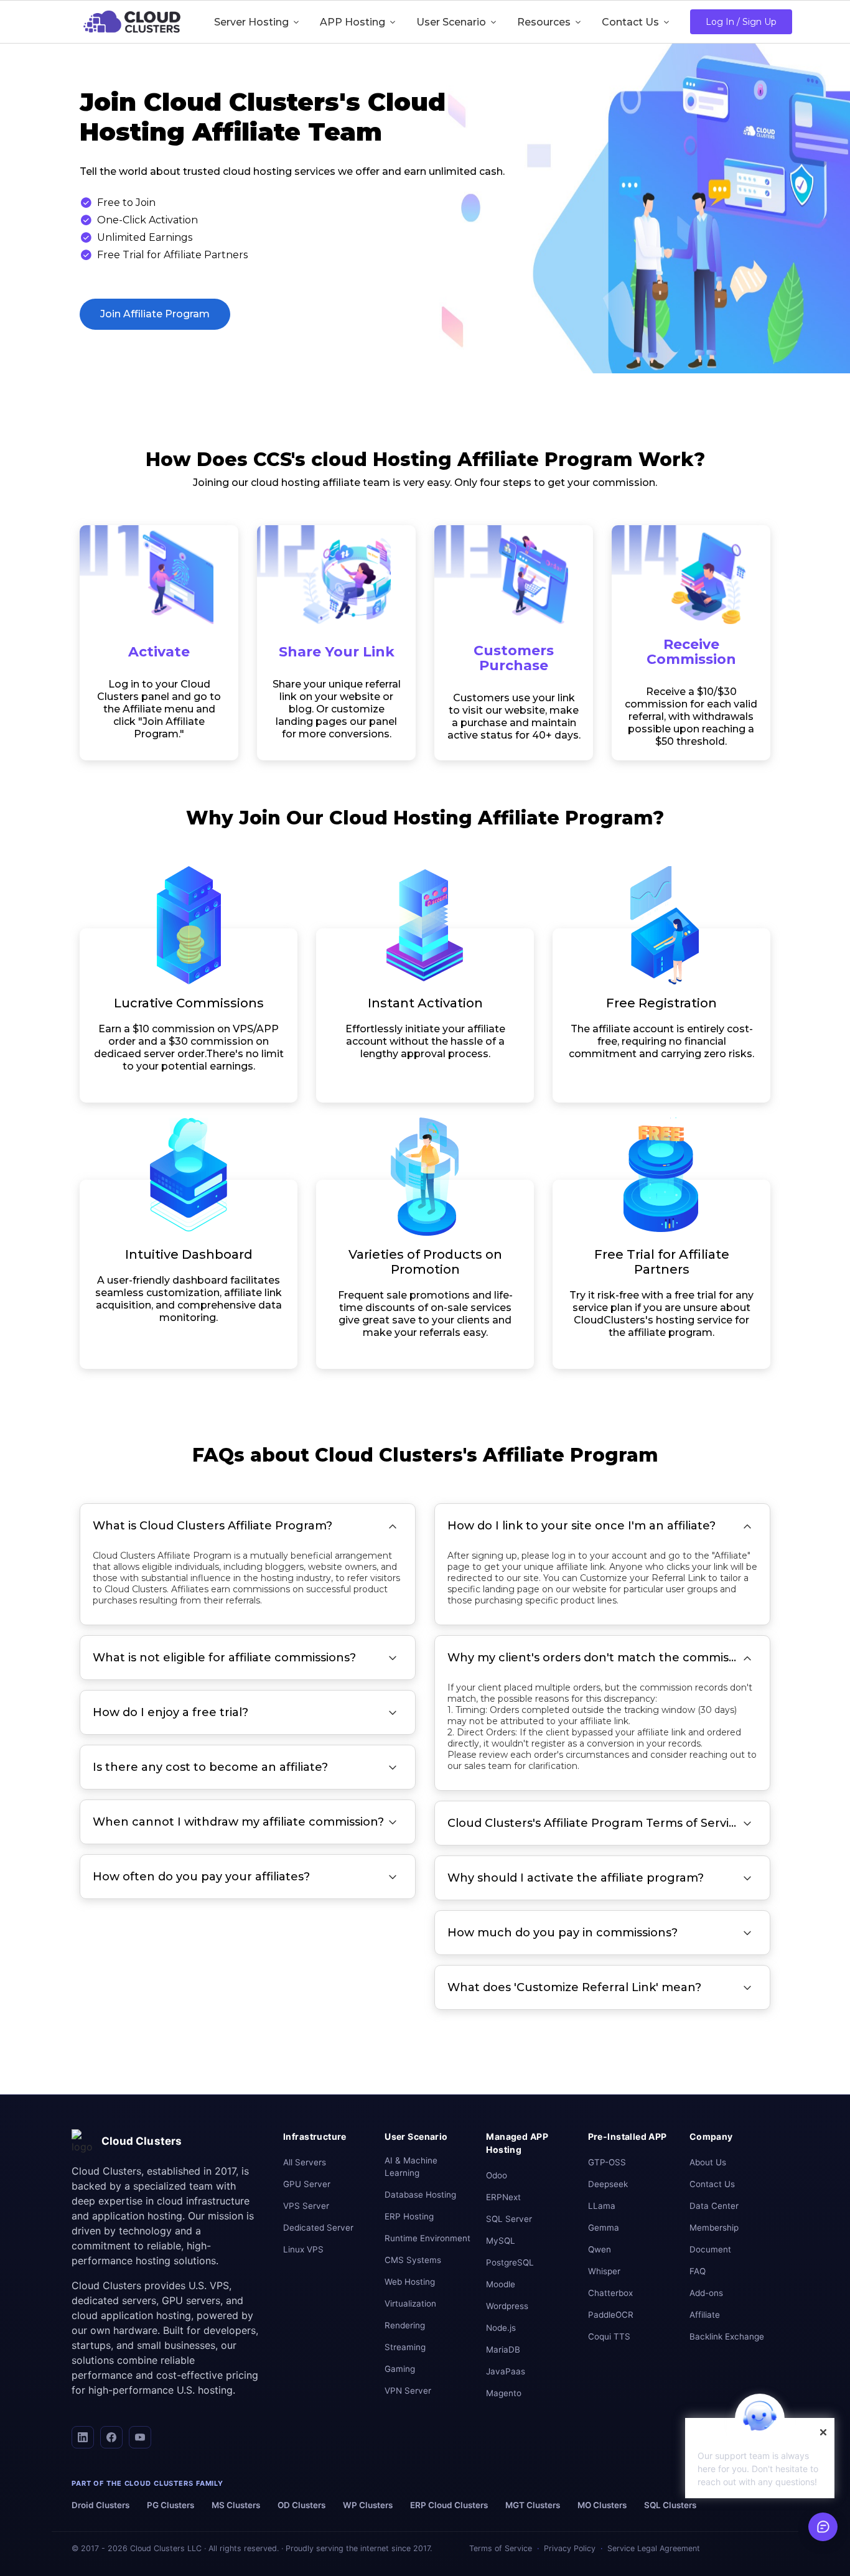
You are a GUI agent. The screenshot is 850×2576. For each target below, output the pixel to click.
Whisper (604, 2271)
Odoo (497, 2175)
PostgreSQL (510, 2262)
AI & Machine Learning (411, 2167)
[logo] (132, 22)
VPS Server (306, 2206)
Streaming (405, 2347)
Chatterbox (610, 2293)
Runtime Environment (427, 2238)
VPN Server (408, 2391)
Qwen (600, 2249)
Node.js (501, 2328)
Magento (504, 2393)
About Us (708, 2162)
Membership (714, 2228)
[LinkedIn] (83, 2437)
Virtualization (410, 2303)
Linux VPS (303, 2249)
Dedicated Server (318, 2228)
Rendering (405, 2325)
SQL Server (509, 2219)
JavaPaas (506, 2371)
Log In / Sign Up (741, 22)
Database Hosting (420, 2195)
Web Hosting (410, 2282)
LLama (602, 2206)
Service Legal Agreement (654, 2548)
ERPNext (503, 2197)
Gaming (400, 2369)
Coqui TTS (609, 2336)
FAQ (698, 2271)
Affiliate (705, 2315)
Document (710, 2249)
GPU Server (307, 2184)
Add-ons (706, 2293)
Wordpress (507, 2306)
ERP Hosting (409, 2216)
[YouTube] (140, 2437)
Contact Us (712, 2184)
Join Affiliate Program (155, 314)
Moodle (501, 2284)
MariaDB (503, 2350)
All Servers (305, 2162)
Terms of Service (501, 2548)
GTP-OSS (607, 2162)
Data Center (714, 2206)
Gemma (604, 2228)
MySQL (501, 2241)
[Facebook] (111, 2437)
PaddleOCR (611, 2315)
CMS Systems (413, 2260)
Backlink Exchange (727, 2336)
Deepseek (608, 2184)
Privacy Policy (570, 2548)
